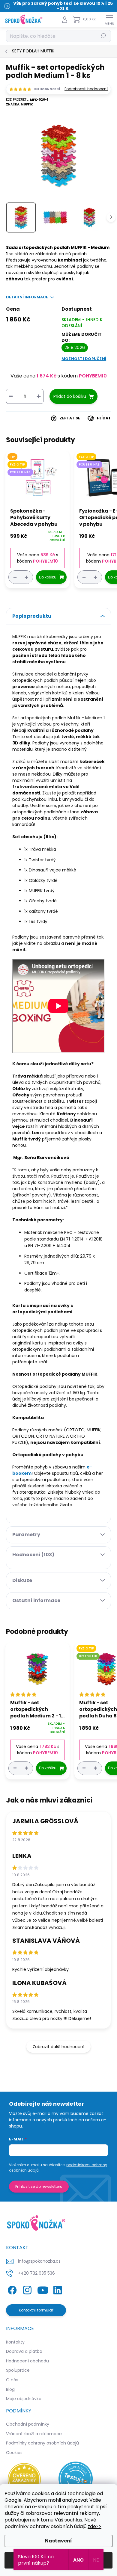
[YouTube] (43, 2289)
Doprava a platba (24, 2351)
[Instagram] (26, 2289)
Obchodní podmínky (28, 2424)
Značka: (19, 104)
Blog (10, 2389)
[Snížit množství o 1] (15, 577)
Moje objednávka (24, 2399)
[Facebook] (11, 2289)
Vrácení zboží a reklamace (34, 2434)
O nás (12, 2380)
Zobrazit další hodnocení (58, 2047)
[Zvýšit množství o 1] (26, 577)
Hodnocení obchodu (27, 2361)
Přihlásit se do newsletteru (39, 2186)
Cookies (14, 2453)
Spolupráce (18, 2370)
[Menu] (109, 19)
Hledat (103, 36)
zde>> (94, 2526)
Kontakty (15, 2342)
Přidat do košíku (70, 396)
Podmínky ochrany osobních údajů (42, 2443)
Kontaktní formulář (36, 2310)
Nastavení (58, 2541)
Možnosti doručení (84, 359)
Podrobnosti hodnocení (86, 89)
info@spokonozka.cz (39, 2261)
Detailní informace (27, 297)
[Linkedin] (57, 2289)
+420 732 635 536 (36, 2273)
